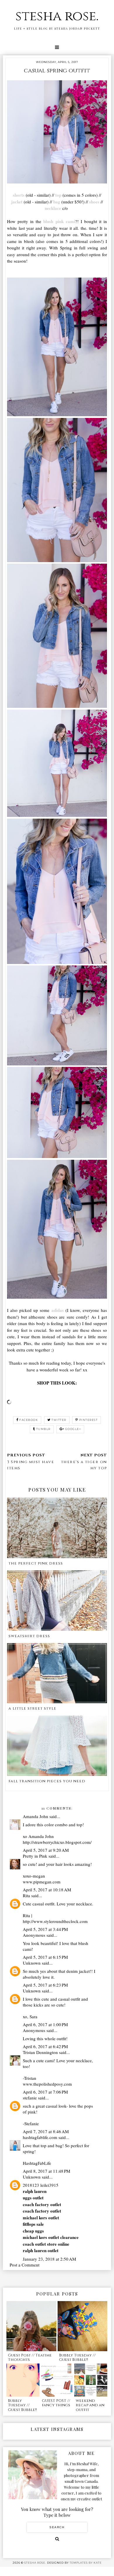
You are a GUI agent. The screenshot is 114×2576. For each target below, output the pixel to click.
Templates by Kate (86, 2563)
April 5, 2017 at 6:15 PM (45, 1957)
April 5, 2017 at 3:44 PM (45, 1929)
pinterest (89, 1420)
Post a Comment (25, 2265)
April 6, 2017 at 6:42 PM (45, 2046)
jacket (17, 202)
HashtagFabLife (37, 2163)
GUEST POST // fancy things (56, 2403)
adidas (58, 1310)
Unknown (32, 1963)
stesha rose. (57, 16)
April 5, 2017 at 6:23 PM (45, 1985)
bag (57, 202)
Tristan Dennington (40, 2052)
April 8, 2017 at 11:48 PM (46, 2171)
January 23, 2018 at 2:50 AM (49, 2259)
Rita (26, 1895)
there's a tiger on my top (84, 1465)
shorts (19, 195)
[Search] (57, 2539)
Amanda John (36, 1816)
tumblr (43, 1429)
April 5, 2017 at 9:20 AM (46, 1850)
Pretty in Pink (35, 1856)
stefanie (30, 2098)
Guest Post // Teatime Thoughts (30, 2358)
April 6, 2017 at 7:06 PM (45, 2092)
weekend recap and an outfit (90, 2405)
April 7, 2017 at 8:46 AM (46, 2131)
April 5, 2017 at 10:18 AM (47, 1890)
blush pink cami (58, 221)
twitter (59, 1420)
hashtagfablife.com (40, 2137)
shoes (94, 202)
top (58, 195)
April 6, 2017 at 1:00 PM (45, 2024)
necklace (53, 208)
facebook (29, 1420)
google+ (73, 1429)
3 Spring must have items (31, 1465)
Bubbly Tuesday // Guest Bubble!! (77, 2358)
